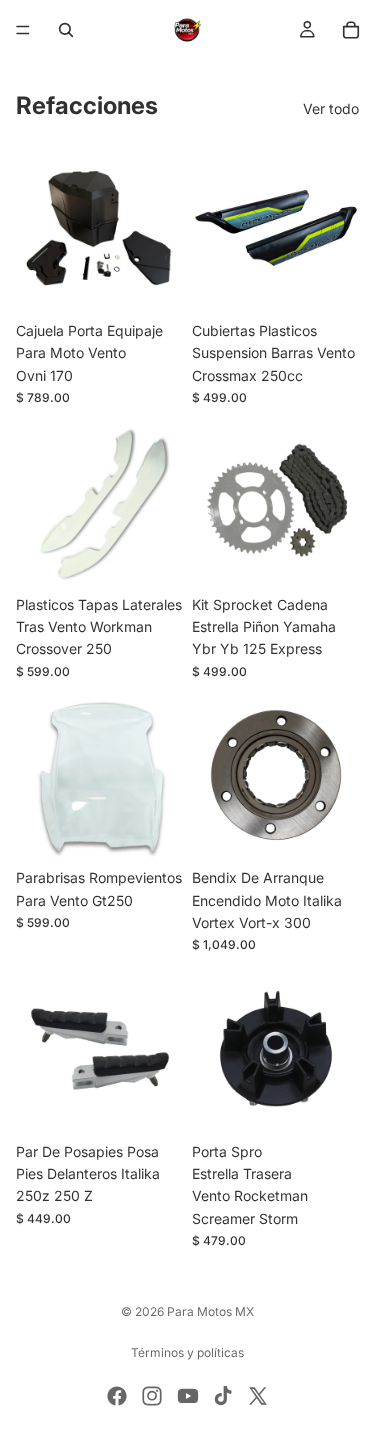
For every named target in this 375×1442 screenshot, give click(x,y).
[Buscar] (66, 30)
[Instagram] (152, 1396)
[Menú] (23, 30)
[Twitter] (258, 1396)
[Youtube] (188, 1396)
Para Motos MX (210, 1311)
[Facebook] (117, 1396)
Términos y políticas (187, 1352)
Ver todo (331, 108)
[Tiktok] (223, 1396)
